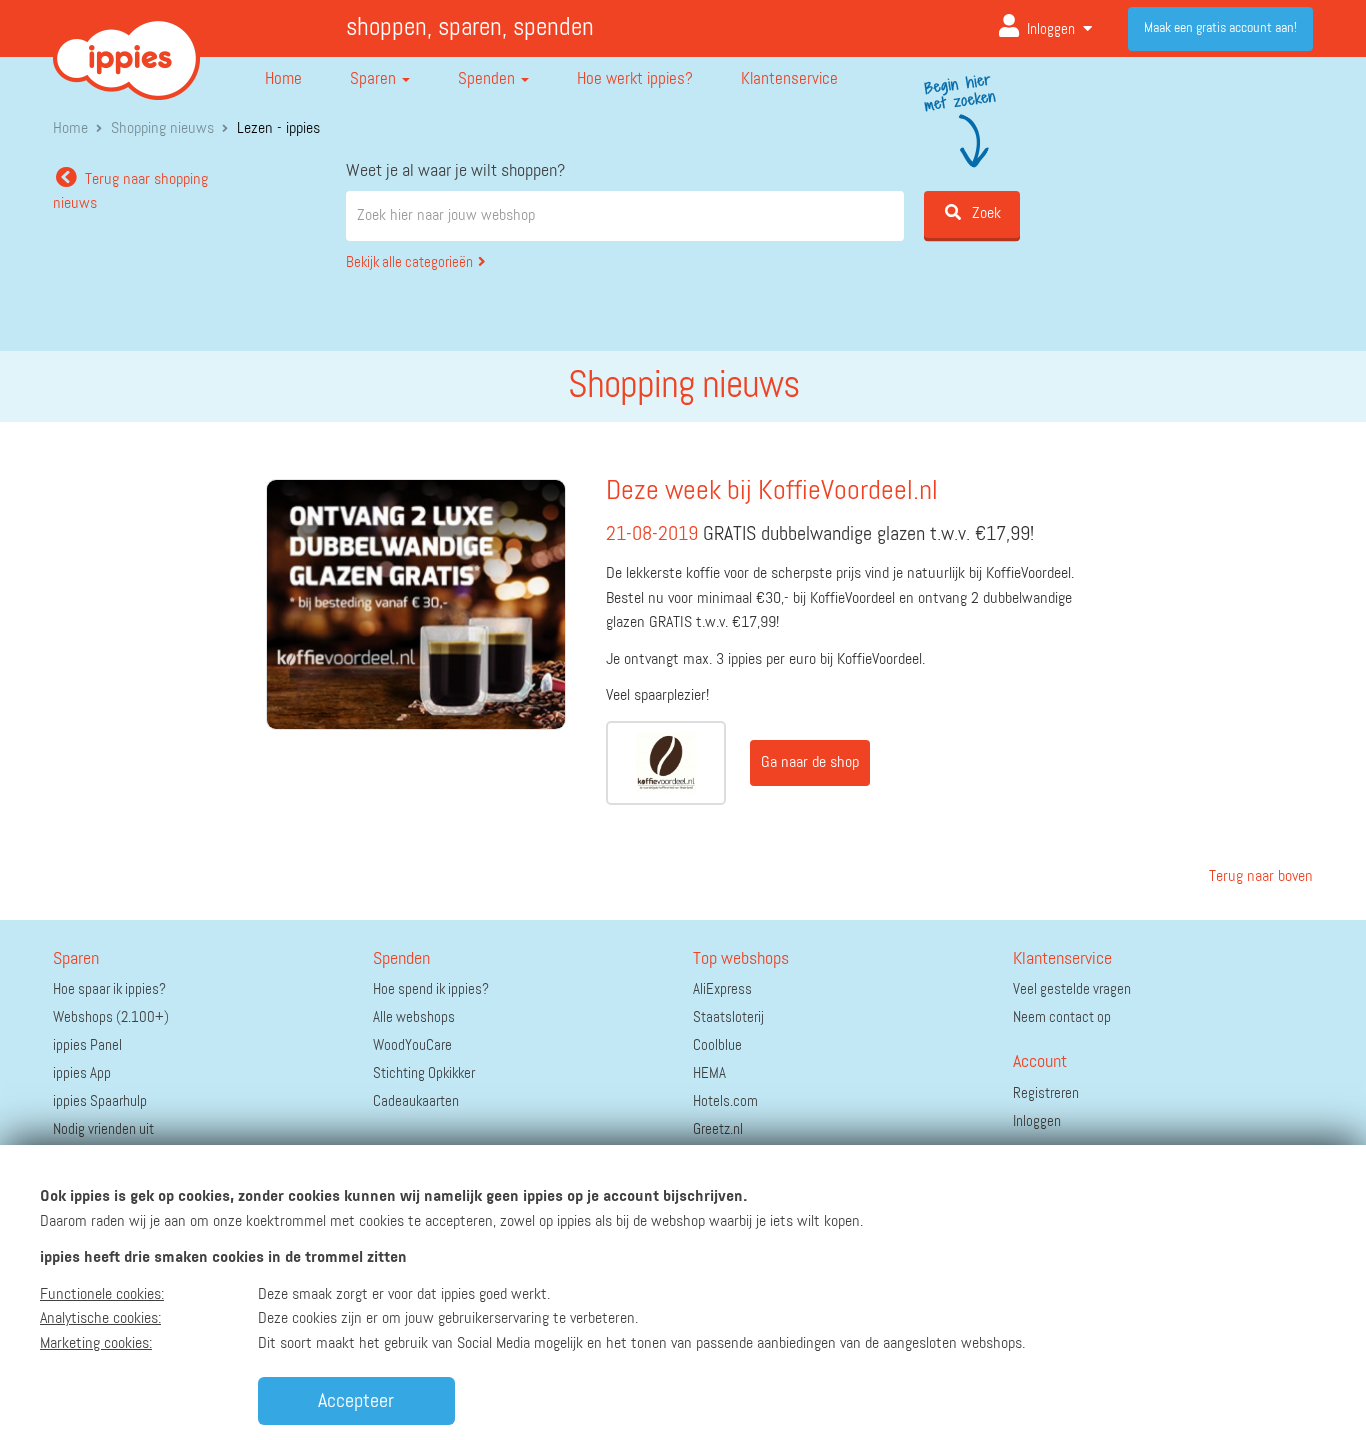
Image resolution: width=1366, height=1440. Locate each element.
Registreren (1046, 1093)
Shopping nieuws (162, 129)
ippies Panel (87, 1045)
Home (283, 79)
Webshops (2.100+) (111, 1017)
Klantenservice (789, 79)
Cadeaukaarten (416, 1101)
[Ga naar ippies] (126, 44)
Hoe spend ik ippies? (431, 989)
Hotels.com (725, 1101)
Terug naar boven (1259, 877)
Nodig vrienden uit (103, 1129)
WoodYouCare (412, 1045)
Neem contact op (1062, 1017)
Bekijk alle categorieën (409, 262)
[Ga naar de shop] (666, 763)
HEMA (709, 1073)
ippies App (82, 1073)
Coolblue (717, 1045)
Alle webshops (414, 1017)
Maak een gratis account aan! (1220, 28)
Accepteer (356, 1401)
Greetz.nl (718, 1129)
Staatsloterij (728, 1017)
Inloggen (1051, 29)
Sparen (375, 79)
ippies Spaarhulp (100, 1101)
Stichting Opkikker (424, 1073)
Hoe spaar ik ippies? (109, 989)
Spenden (488, 79)
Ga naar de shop (810, 763)
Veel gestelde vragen (1072, 989)
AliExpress (722, 989)
